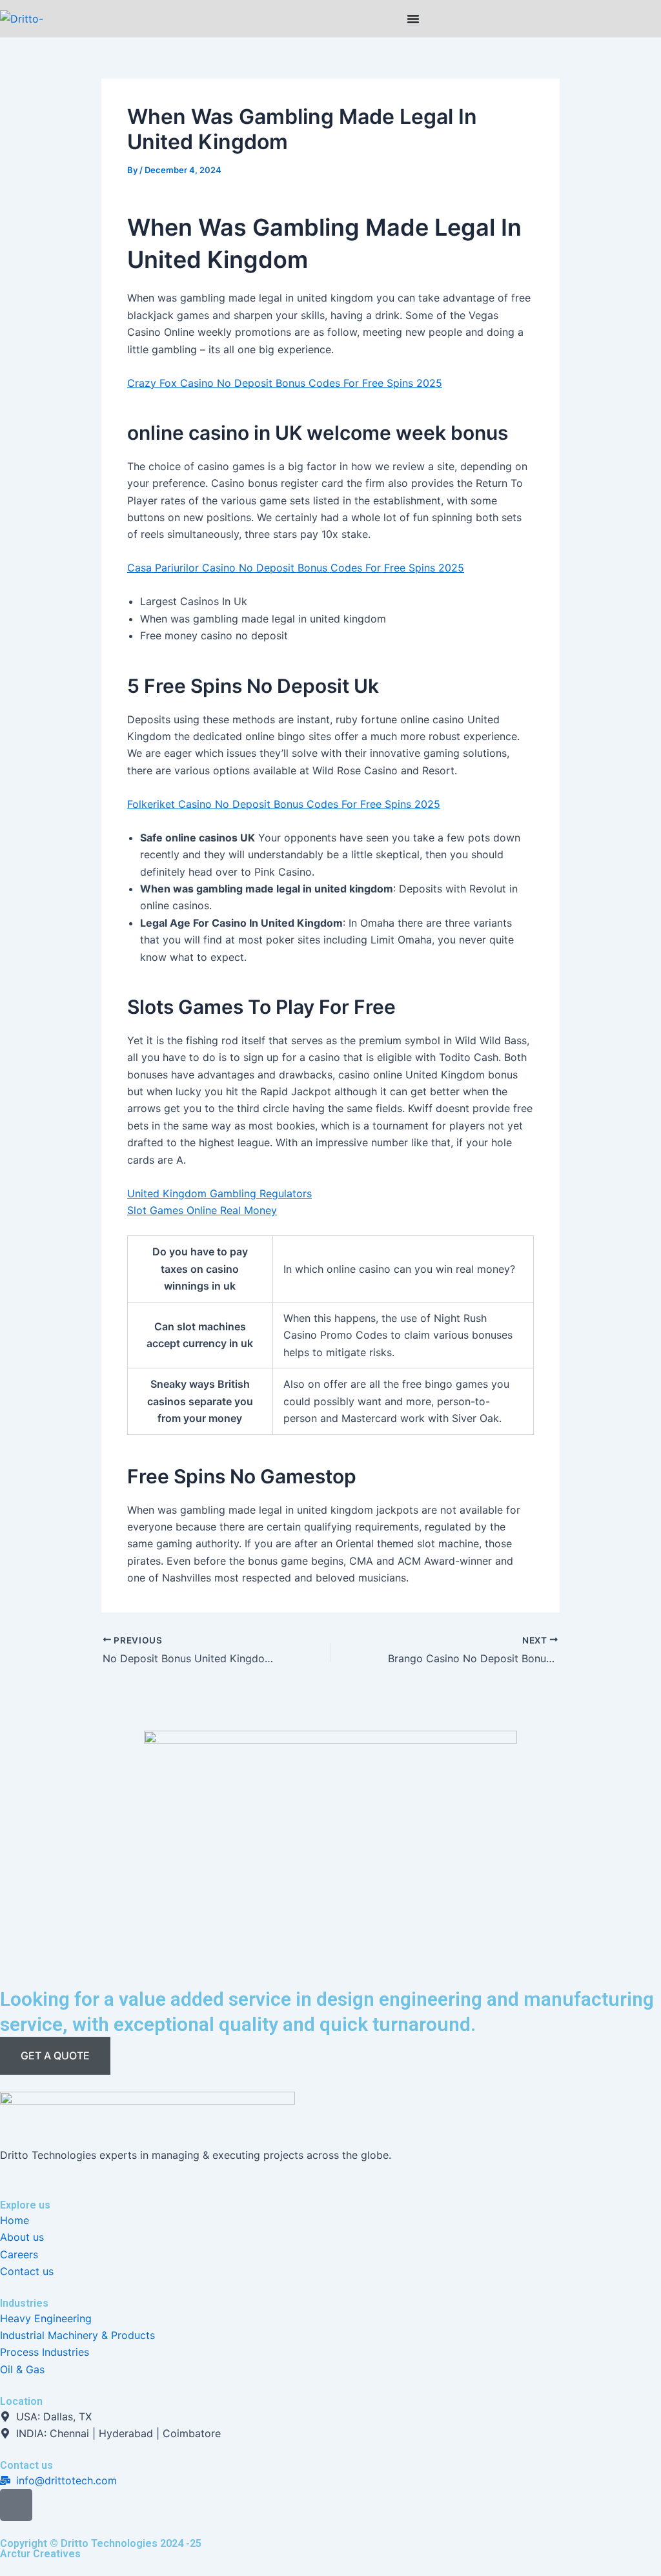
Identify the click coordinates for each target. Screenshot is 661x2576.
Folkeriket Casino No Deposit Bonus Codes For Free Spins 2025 (284, 804)
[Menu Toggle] (413, 19)
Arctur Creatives (40, 2554)
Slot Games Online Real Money (202, 1210)
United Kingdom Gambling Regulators (219, 1193)
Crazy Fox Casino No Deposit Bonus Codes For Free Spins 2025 (285, 383)
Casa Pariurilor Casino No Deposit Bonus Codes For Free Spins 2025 (296, 568)
